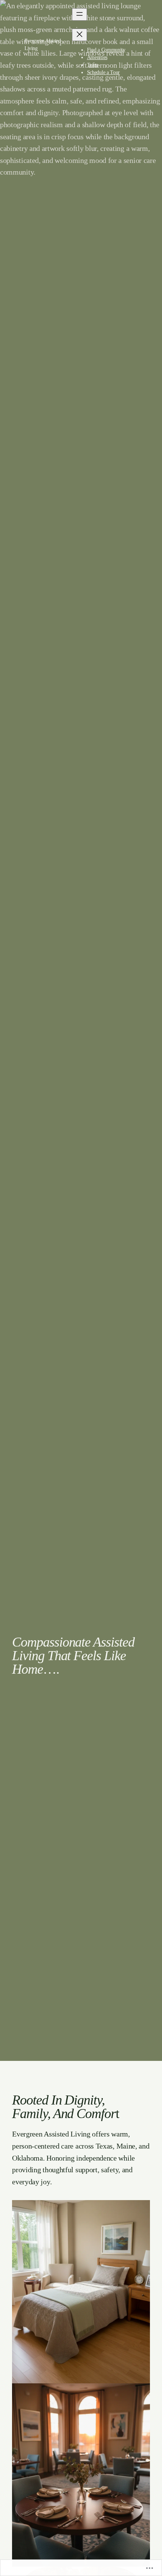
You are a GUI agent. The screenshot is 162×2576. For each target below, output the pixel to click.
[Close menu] (79, 35)
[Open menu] (79, 14)
